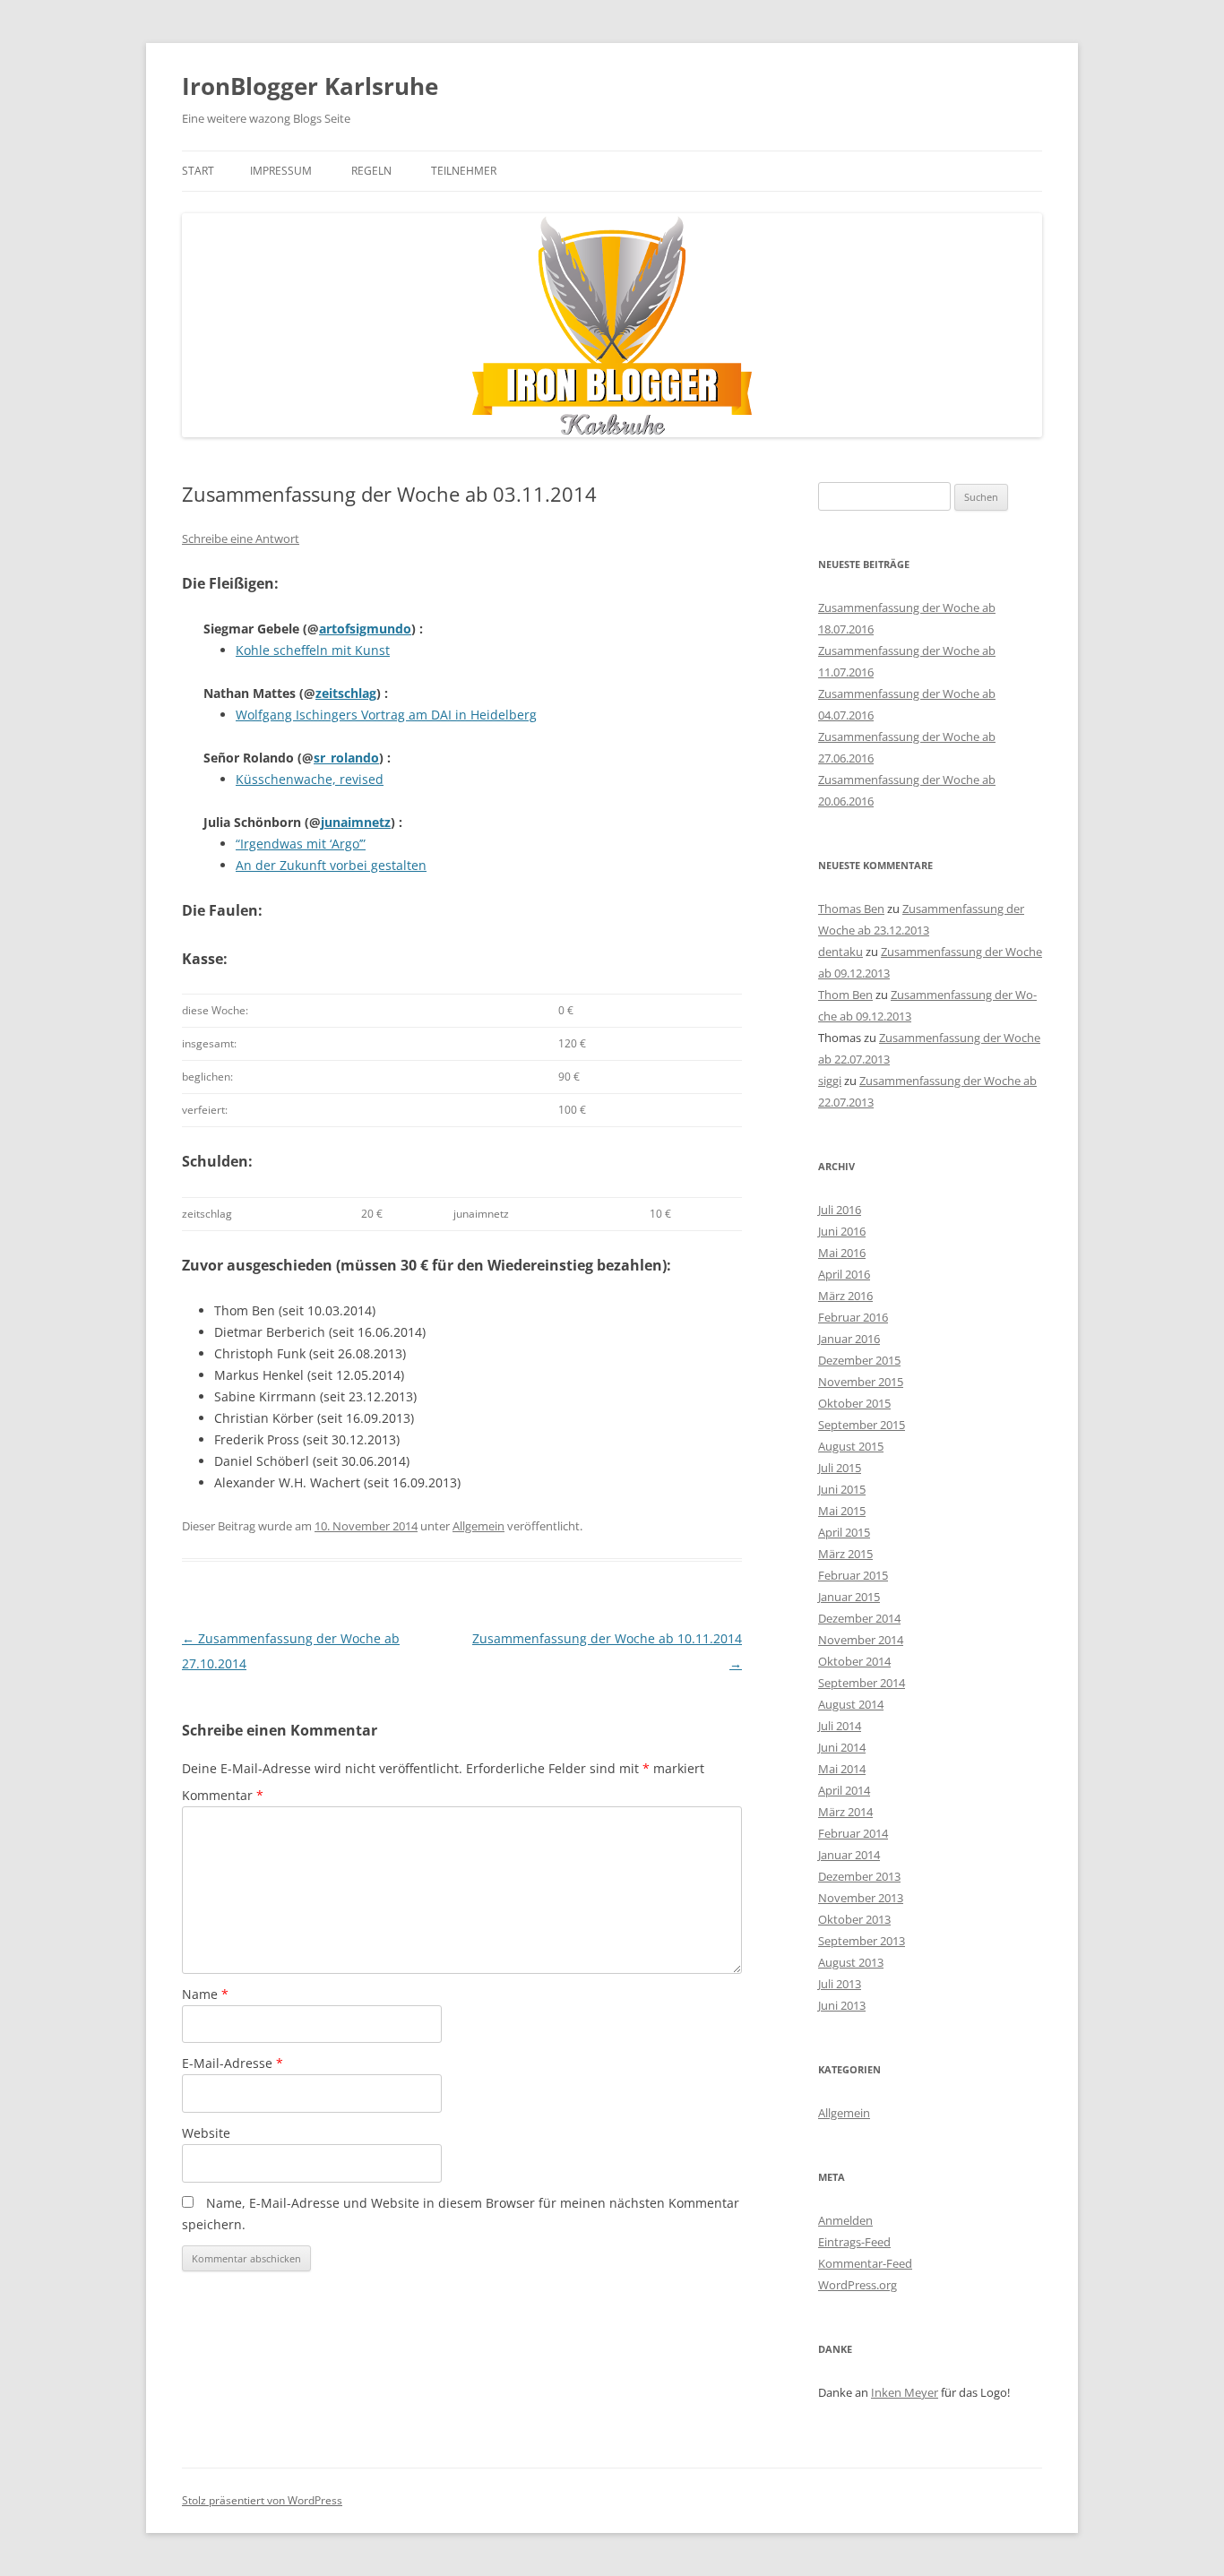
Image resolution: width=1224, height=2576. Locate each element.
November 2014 (861, 1640)
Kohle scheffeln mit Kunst (313, 650)
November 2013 (861, 1898)
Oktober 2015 (854, 1403)
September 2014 (862, 1683)
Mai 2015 (842, 1511)
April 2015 (844, 1532)
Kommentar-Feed (865, 2263)
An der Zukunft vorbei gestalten (331, 865)
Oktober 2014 (854, 1661)
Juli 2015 (840, 1468)
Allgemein (478, 1526)
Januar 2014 (849, 1855)
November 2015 (861, 1382)
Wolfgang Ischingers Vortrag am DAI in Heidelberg (386, 715)
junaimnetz (356, 822)
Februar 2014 (853, 1833)
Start (198, 171)
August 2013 (851, 1962)
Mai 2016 (842, 1253)
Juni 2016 (842, 1231)
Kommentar (223, 1795)
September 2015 (862, 1425)
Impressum (281, 171)
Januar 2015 (849, 1597)
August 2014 (851, 1704)
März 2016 (845, 1296)
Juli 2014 (840, 1726)
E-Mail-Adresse (233, 2063)
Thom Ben (845, 995)
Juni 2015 (842, 1489)
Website (206, 2133)
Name (205, 1994)
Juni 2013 (842, 2005)
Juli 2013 (840, 1984)
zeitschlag (346, 693)
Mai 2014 (842, 1769)
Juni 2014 (842, 1747)
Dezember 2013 (859, 1876)
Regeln (371, 171)
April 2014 (844, 1790)
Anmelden (845, 2220)
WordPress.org (858, 2285)
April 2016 (844, 1274)
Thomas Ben (851, 909)
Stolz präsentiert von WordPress (262, 2500)
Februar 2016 (853, 1317)
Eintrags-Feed (854, 2242)
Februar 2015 (853, 1575)
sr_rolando (346, 758)
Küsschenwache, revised (310, 779)
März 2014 (845, 1812)
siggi (830, 1081)
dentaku (840, 952)
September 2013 (862, 1941)
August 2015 (851, 1446)
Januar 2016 (849, 1339)
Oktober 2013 (854, 1919)
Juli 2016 (840, 1210)
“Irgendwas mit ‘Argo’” (301, 844)
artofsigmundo (365, 629)
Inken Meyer (905, 2392)
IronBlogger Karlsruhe (310, 86)
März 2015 (845, 1554)
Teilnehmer (464, 171)
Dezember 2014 (859, 1618)
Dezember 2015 (859, 1360)
